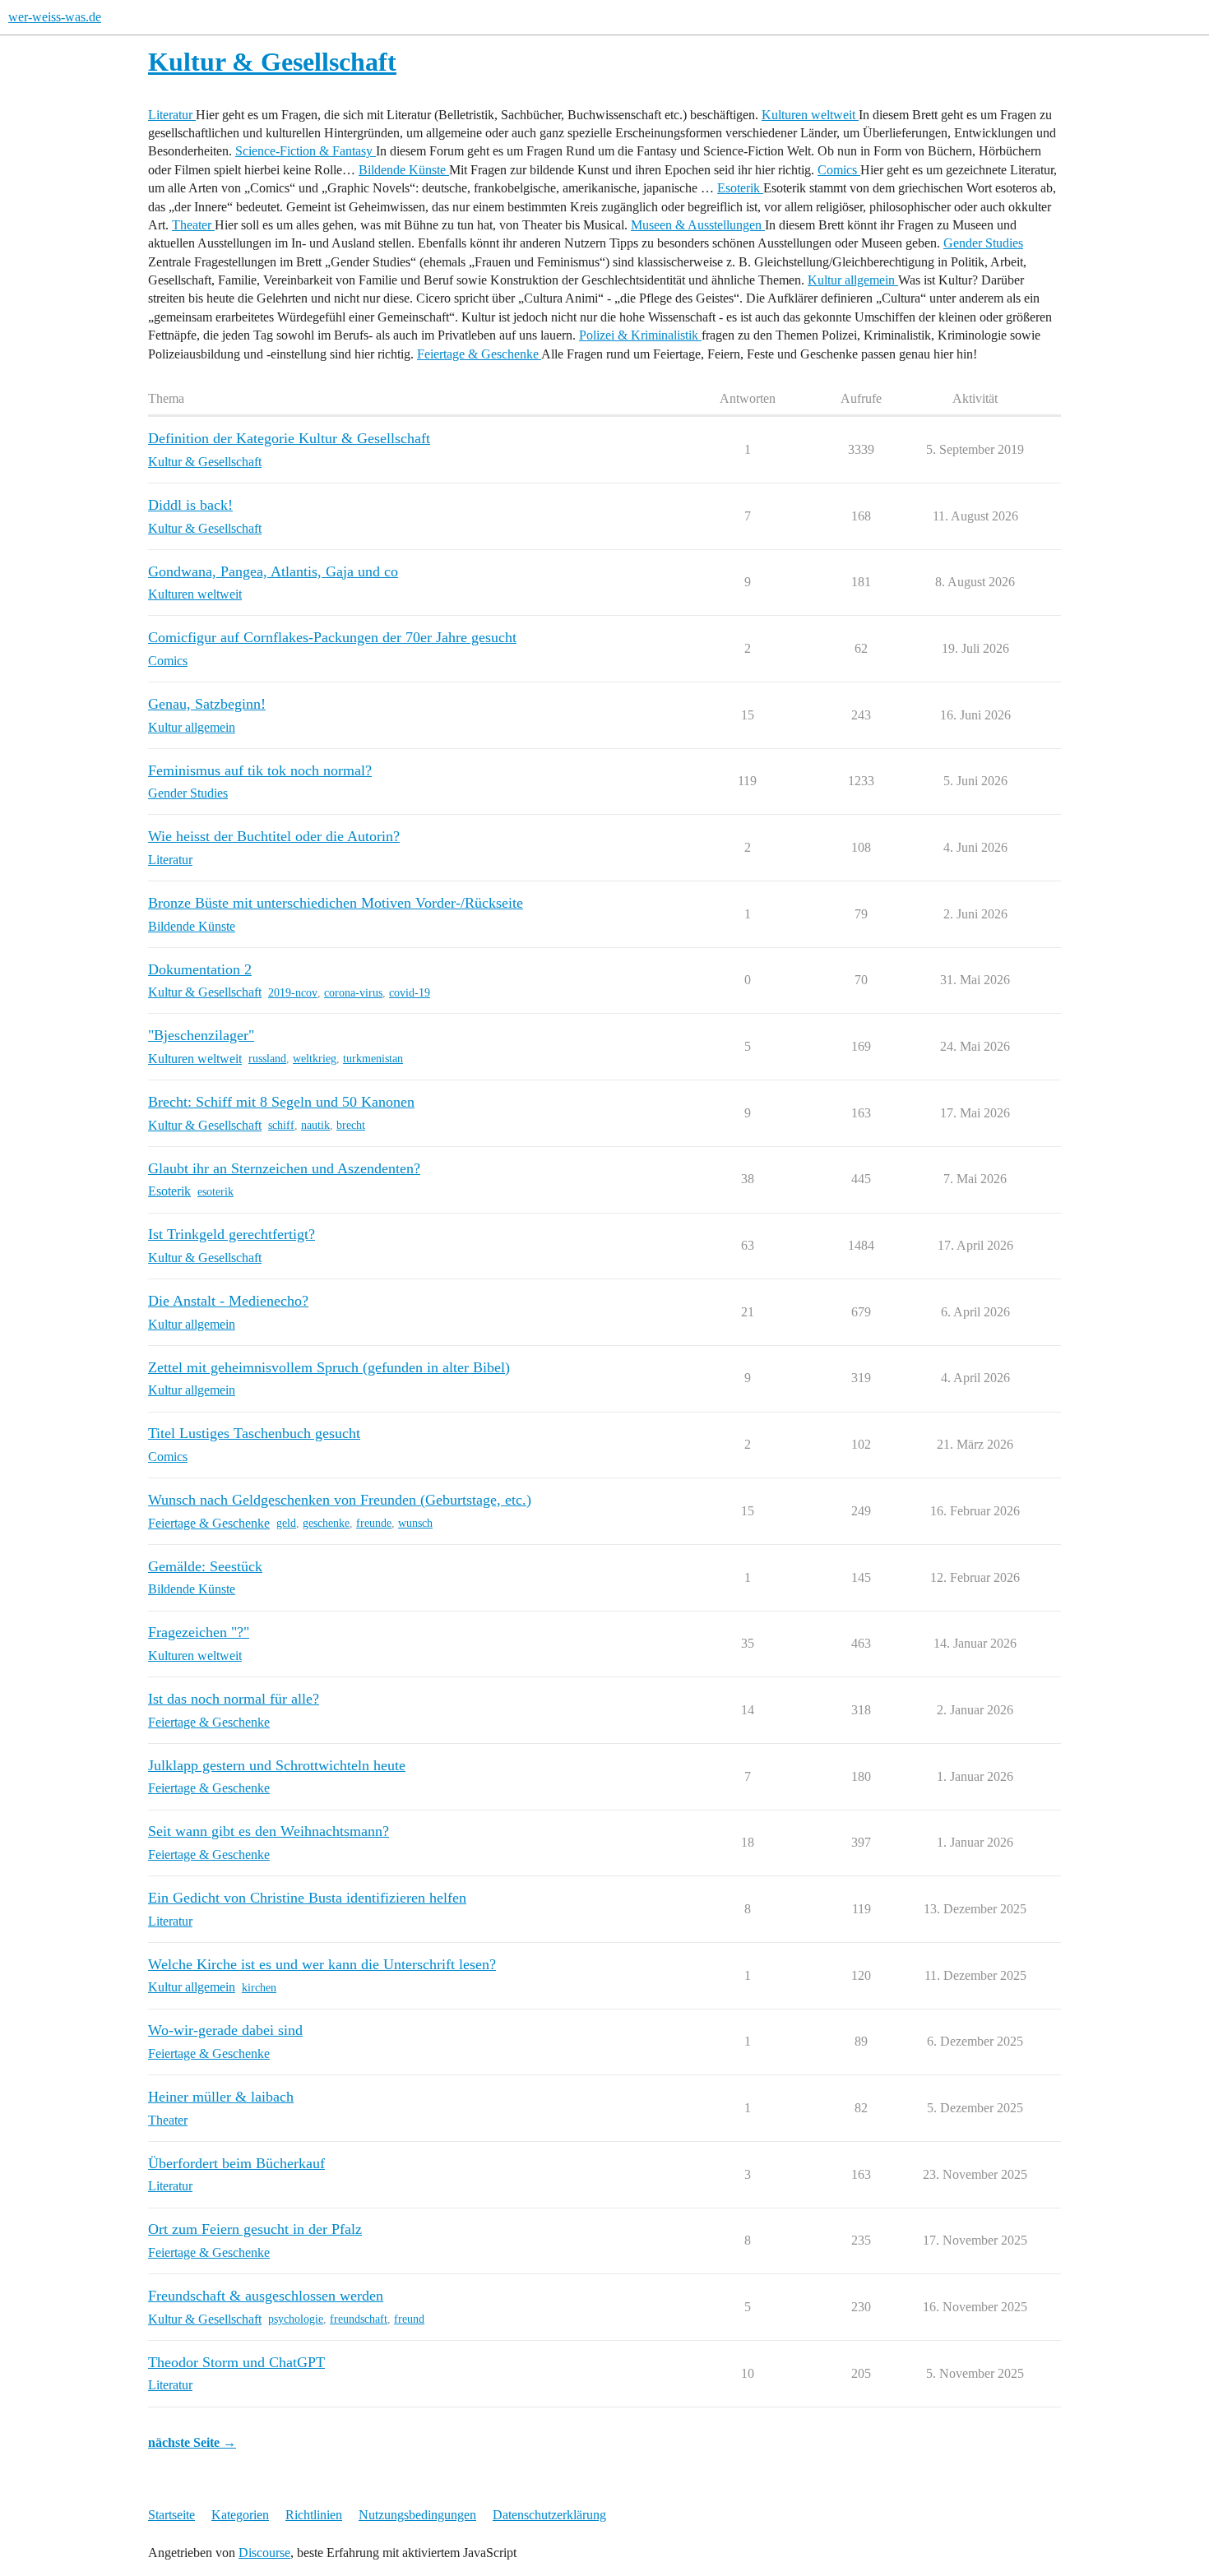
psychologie (296, 2319)
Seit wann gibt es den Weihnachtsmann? (269, 1831)
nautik (315, 1125)
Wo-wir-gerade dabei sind (225, 2030)
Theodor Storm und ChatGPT (236, 2362)
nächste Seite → (192, 2442)
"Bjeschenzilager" (201, 1035)
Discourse (264, 2553)
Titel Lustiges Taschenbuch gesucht (254, 1433)
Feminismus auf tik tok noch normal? (260, 770)
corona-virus (353, 993)
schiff (281, 1125)
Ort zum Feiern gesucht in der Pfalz (255, 2229)
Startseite (171, 2515)
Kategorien (240, 2515)
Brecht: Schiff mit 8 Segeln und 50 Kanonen (281, 1102)
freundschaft (359, 2319)
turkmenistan (373, 1059)
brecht (351, 1125)
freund (409, 2319)
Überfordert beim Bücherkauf (236, 2163)
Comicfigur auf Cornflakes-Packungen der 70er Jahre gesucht (332, 637)
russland (267, 1059)
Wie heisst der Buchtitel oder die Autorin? (274, 836)
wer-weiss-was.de (55, 17)
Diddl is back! (190, 505)
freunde (374, 1523)
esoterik (215, 1192)
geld (286, 1523)
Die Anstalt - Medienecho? (228, 1301)
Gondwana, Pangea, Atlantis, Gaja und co (273, 571)
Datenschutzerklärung (549, 2515)
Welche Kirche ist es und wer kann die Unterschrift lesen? (322, 1964)
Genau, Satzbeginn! (207, 704)
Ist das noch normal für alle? (234, 1699)
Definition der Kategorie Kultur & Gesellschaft (289, 438)
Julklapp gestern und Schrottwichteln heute (277, 1765)
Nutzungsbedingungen (417, 2515)
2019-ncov (293, 993)
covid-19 (410, 993)
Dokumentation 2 (200, 969)
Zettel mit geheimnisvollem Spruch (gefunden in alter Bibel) (329, 1367)
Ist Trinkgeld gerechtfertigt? (232, 1234)
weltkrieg (315, 1059)
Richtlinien (314, 2515)
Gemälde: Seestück (205, 1566)
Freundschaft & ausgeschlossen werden (266, 2296)
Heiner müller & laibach (221, 2097)
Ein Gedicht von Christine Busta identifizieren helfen (307, 1898)
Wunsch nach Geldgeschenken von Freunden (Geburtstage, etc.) (340, 1500)
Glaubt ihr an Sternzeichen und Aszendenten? (284, 1168)
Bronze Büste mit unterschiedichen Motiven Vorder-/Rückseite (336, 903)
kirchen (259, 1988)
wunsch (415, 1523)
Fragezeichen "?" (199, 1632)
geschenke (326, 1523)
